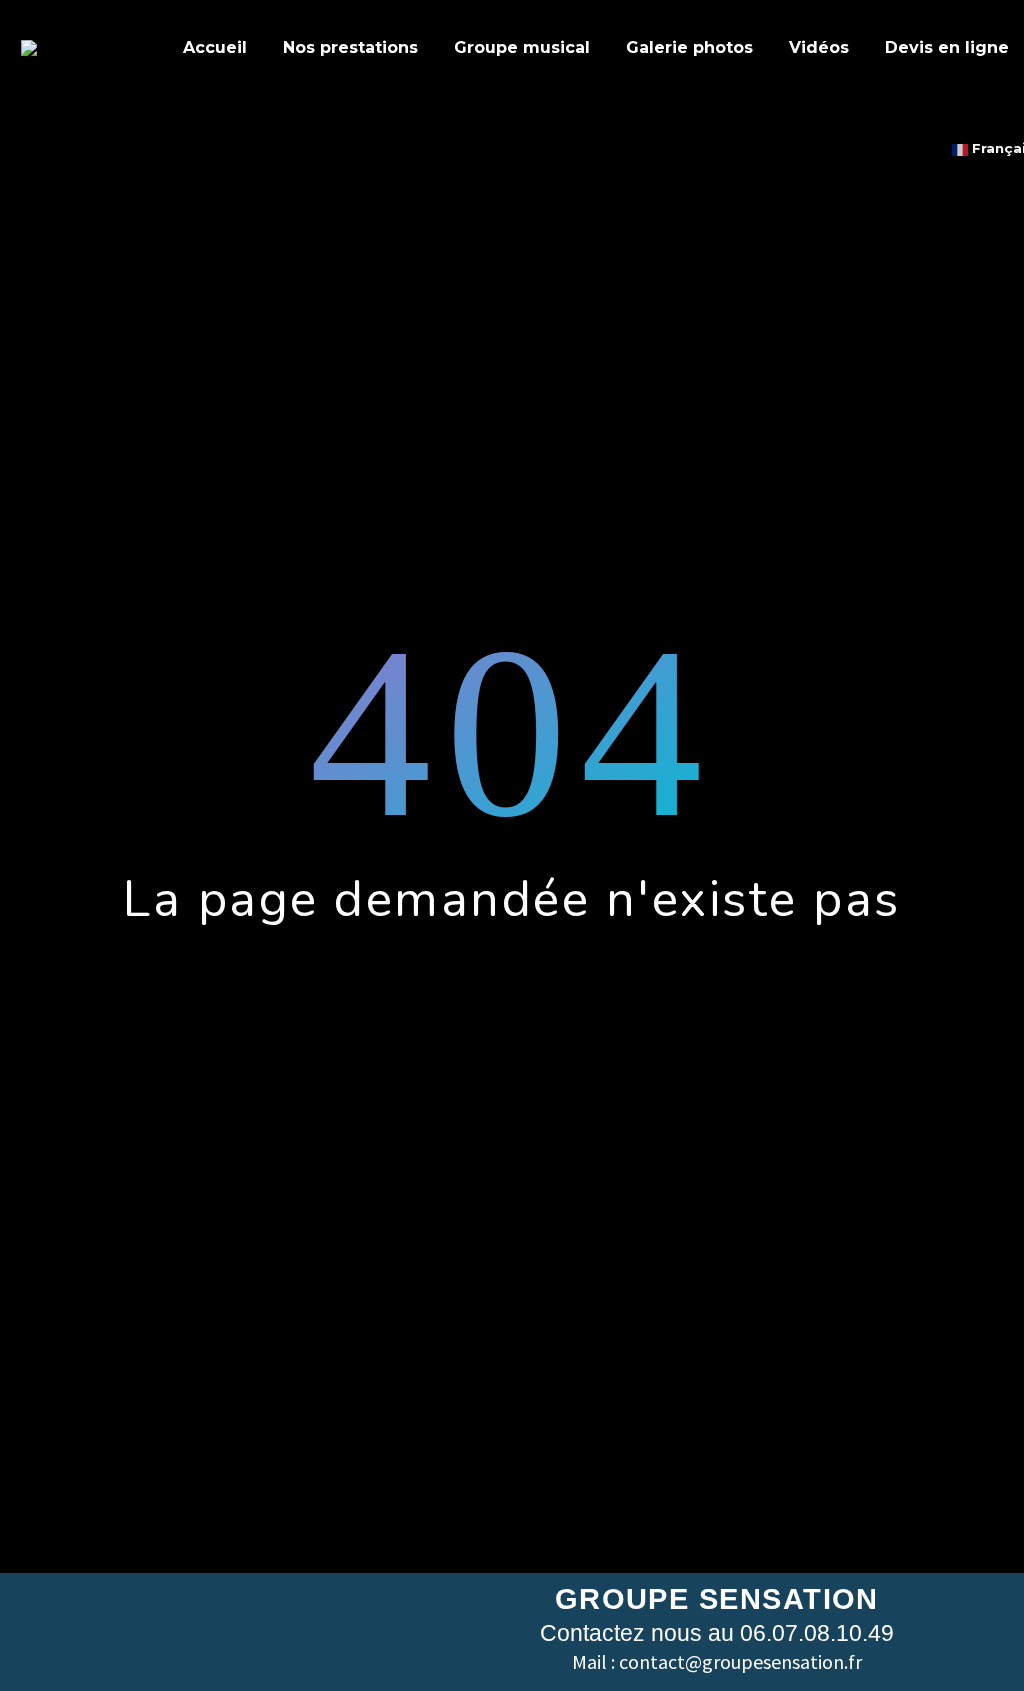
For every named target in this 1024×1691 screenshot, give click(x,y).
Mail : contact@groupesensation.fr (717, 1661)
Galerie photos (689, 47)
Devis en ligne (947, 47)
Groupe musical (522, 47)
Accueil (215, 47)
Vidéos (819, 47)
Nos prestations (350, 47)
